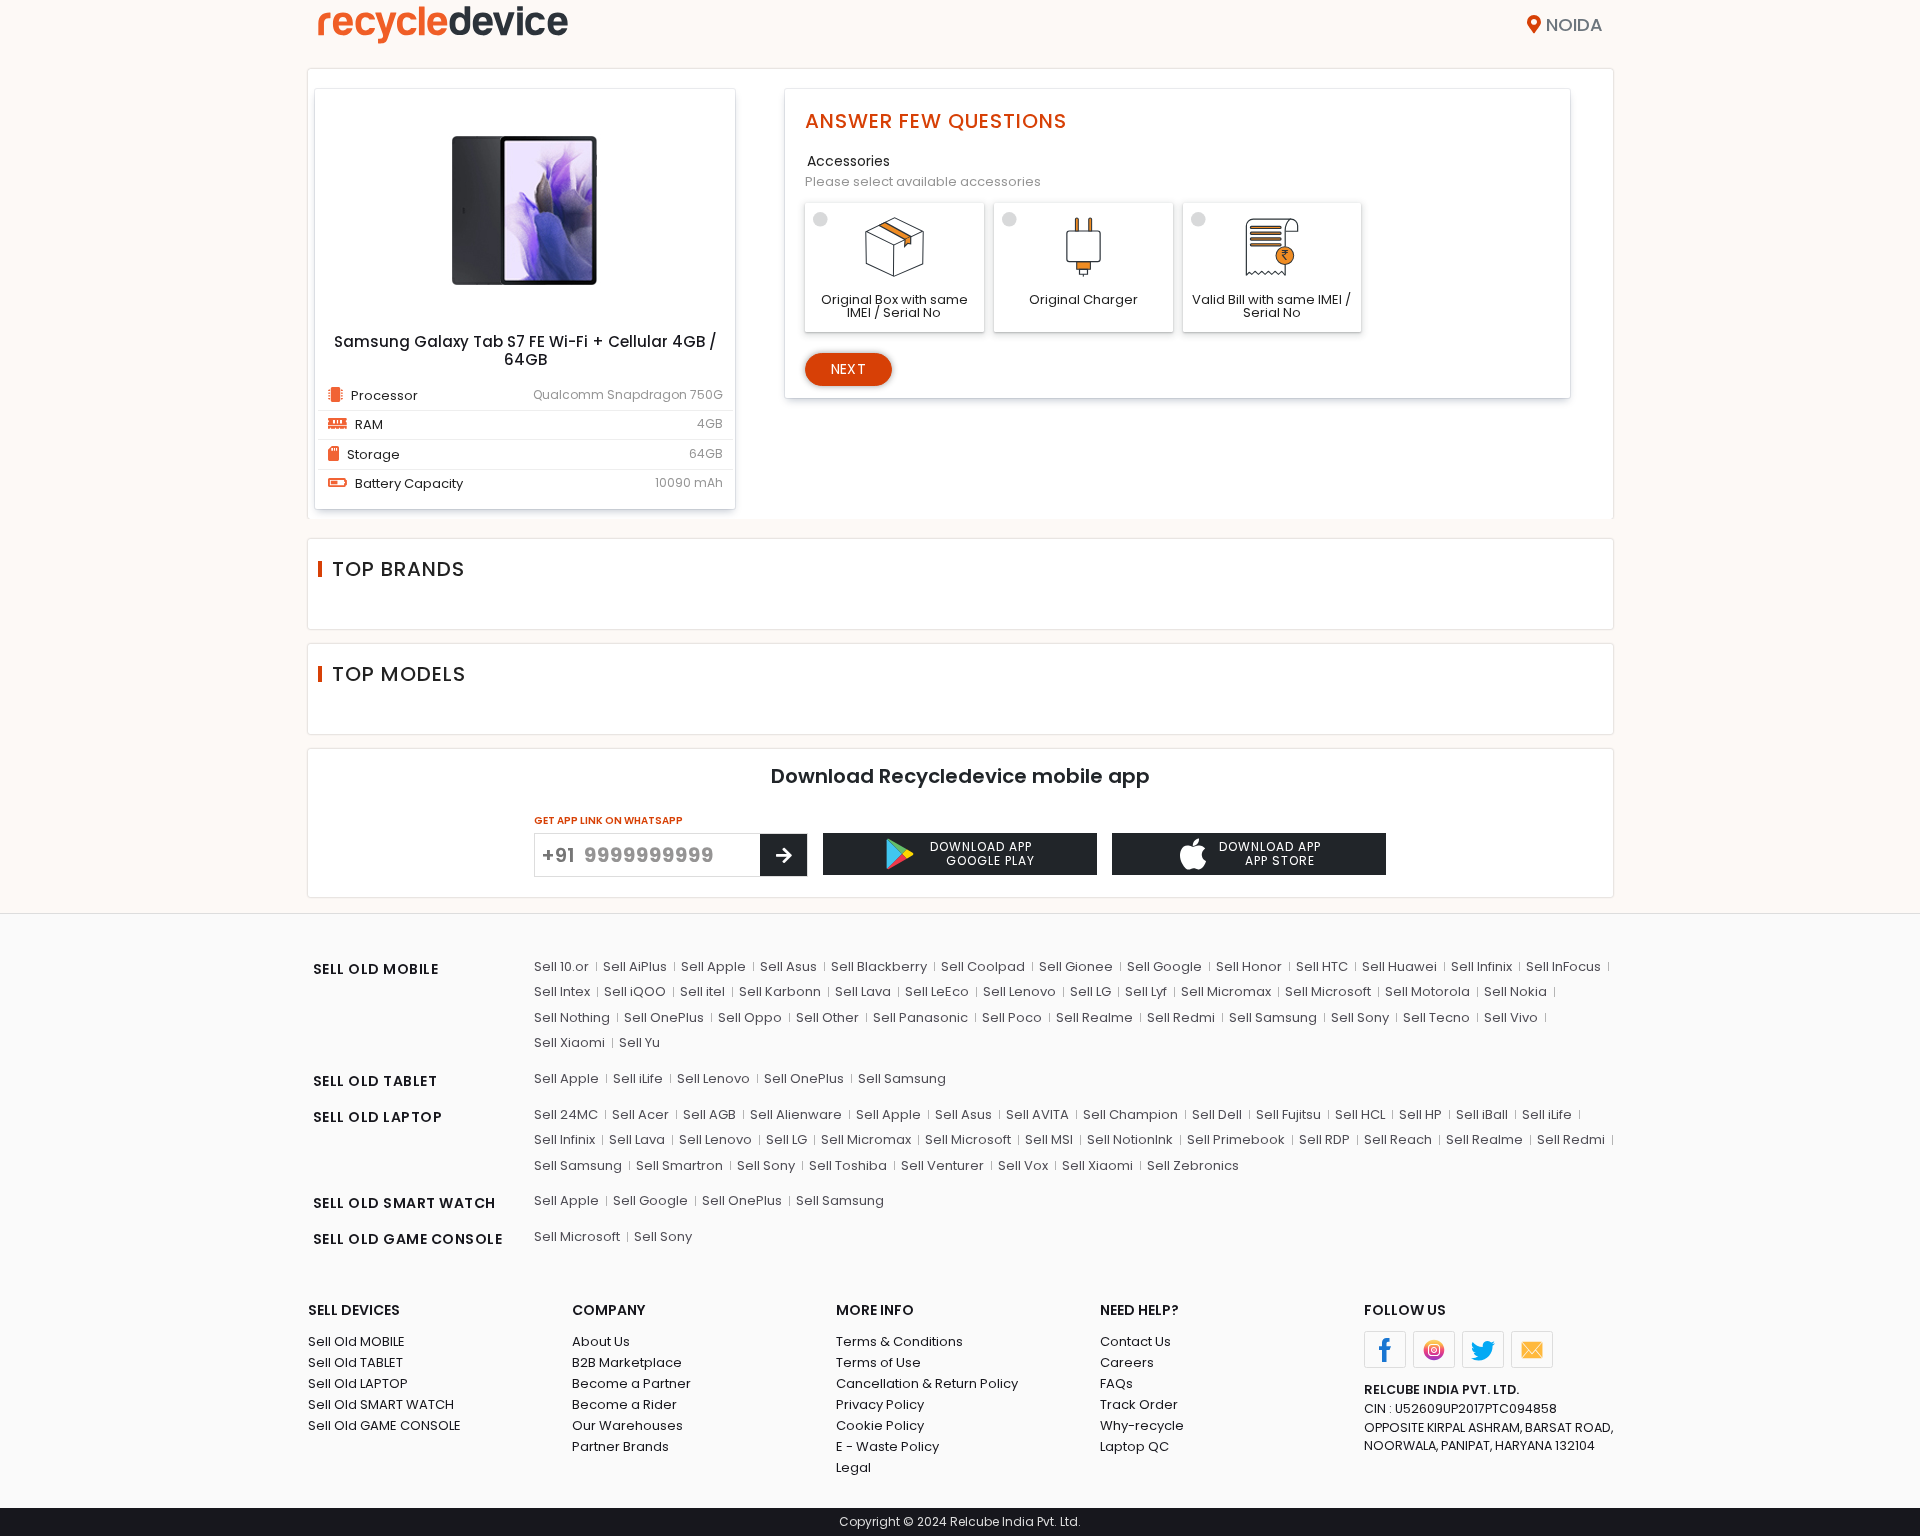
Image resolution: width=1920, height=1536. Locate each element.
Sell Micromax (1226, 991)
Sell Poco (1012, 1017)
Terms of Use (878, 1362)
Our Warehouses (627, 1425)
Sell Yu (639, 1042)
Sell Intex (562, 991)
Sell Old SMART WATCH (381, 1404)
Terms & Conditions (899, 1341)
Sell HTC (1322, 966)
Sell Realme (1094, 1017)
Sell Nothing (572, 1017)
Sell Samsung (1273, 1017)
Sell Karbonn (780, 991)
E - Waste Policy (887, 1446)
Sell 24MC (566, 1114)
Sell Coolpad (983, 966)
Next (848, 369)
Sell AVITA (1037, 1114)
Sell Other (827, 1017)
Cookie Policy (880, 1425)
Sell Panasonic (920, 1017)
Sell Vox (1023, 1165)
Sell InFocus (1563, 966)
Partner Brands (620, 1446)
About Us (601, 1341)
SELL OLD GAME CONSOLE (408, 1239)
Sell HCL (1360, 1114)
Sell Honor (1249, 966)
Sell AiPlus (635, 966)
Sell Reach (1398, 1139)
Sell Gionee (1076, 966)
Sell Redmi (1181, 1017)
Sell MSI (1049, 1139)
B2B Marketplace (627, 1362)
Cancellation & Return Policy (927, 1383)
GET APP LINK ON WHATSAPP (608, 820)
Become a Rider (624, 1404)
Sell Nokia (1515, 991)
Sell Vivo (1511, 1017)
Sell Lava (863, 991)
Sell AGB (709, 1114)
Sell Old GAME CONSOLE (384, 1425)
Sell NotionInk (1130, 1139)
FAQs (1116, 1383)
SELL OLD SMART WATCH (404, 1203)
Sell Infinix (1481, 966)
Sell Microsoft (1328, 991)
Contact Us (1135, 1341)
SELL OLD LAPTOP (378, 1117)
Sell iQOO (635, 991)
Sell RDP (1324, 1139)
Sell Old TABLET (355, 1362)
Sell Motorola (1427, 991)
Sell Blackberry (879, 966)
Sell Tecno (1436, 1017)
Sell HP (1420, 1114)
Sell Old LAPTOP (358, 1383)
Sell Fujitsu (1288, 1114)
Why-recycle (1142, 1425)
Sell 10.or (561, 966)
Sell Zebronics (1193, 1165)
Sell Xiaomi (569, 1042)
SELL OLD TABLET (375, 1081)
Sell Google (1164, 966)
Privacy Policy (880, 1404)
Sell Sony (1360, 1017)
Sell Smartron (679, 1165)
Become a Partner (631, 1383)
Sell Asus (788, 966)
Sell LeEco (937, 991)
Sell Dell (1217, 1114)
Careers (1127, 1362)
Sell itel (702, 991)
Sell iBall (1482, 1114)
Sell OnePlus (664, 1017)
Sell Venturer (942, 1165)
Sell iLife (638, 1078)
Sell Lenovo (1019, 991)
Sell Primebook (1236, 1139)
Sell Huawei (1399, 966)
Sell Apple (713, 966)
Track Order (1139, 1404)
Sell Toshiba (848, 1165)
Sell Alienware (796, 1114)
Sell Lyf (1146, 991)
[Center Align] (783, 855)
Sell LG (1090, 991)
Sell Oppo (750, 1017)
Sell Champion (1130, 1114)
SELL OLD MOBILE (376, 969)
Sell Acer (640, 1114)
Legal (853, 1467)
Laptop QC (1134, 1446)
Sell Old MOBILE (356, 1341)
